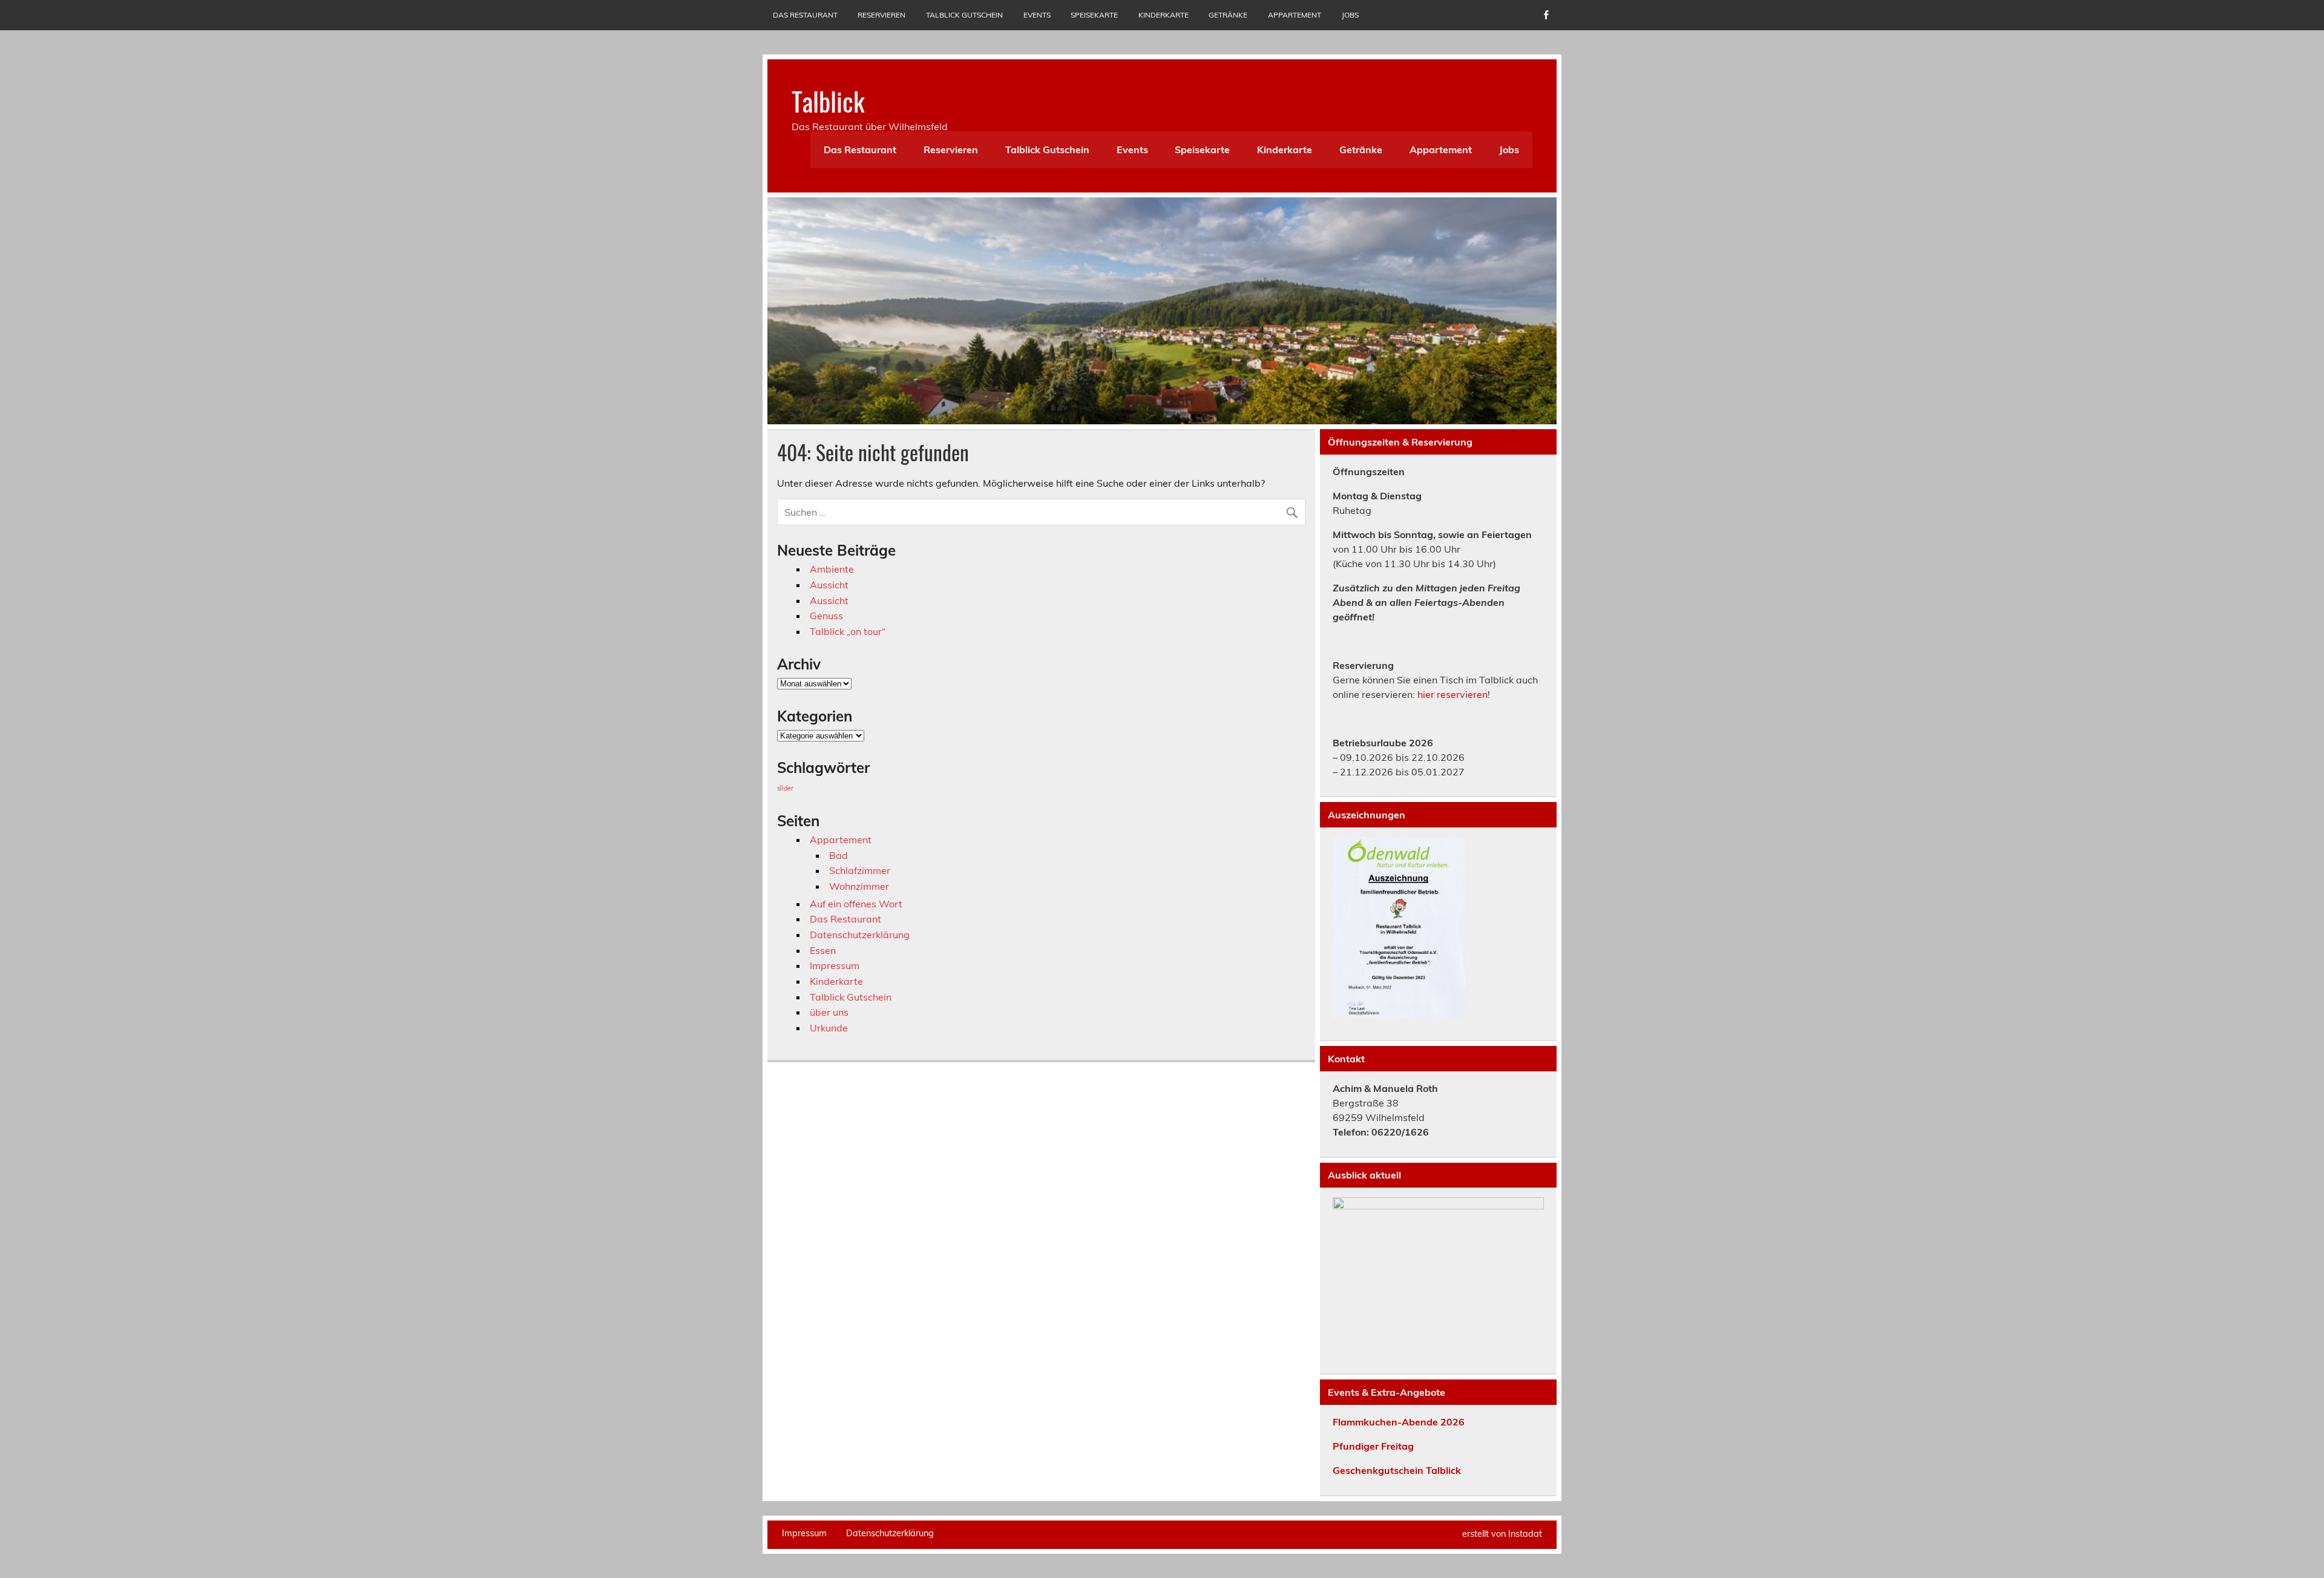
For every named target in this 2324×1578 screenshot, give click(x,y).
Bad (839, 855)
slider (785, 788)
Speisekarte (1094, 15)
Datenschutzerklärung (860, 935)
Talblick (828, 100)
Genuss (826, 616)
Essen (823, 950)
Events (1037, 15)
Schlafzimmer (860, 870)
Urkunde (829, 1028)
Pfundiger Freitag (1373, 1446)
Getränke (1228, 15)
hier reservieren (1452, 694)
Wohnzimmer (859, 886)
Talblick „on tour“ (848, 631)
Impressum (835, 965)
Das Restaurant (805, 15)
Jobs (1350, 15)
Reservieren (881, 15)
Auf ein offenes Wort (856, 904)
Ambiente (832, 569)
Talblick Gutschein (964, 15)
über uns (829, 1012)
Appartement (1295, 15)
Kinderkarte (1164, 15)
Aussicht (829, 585)
